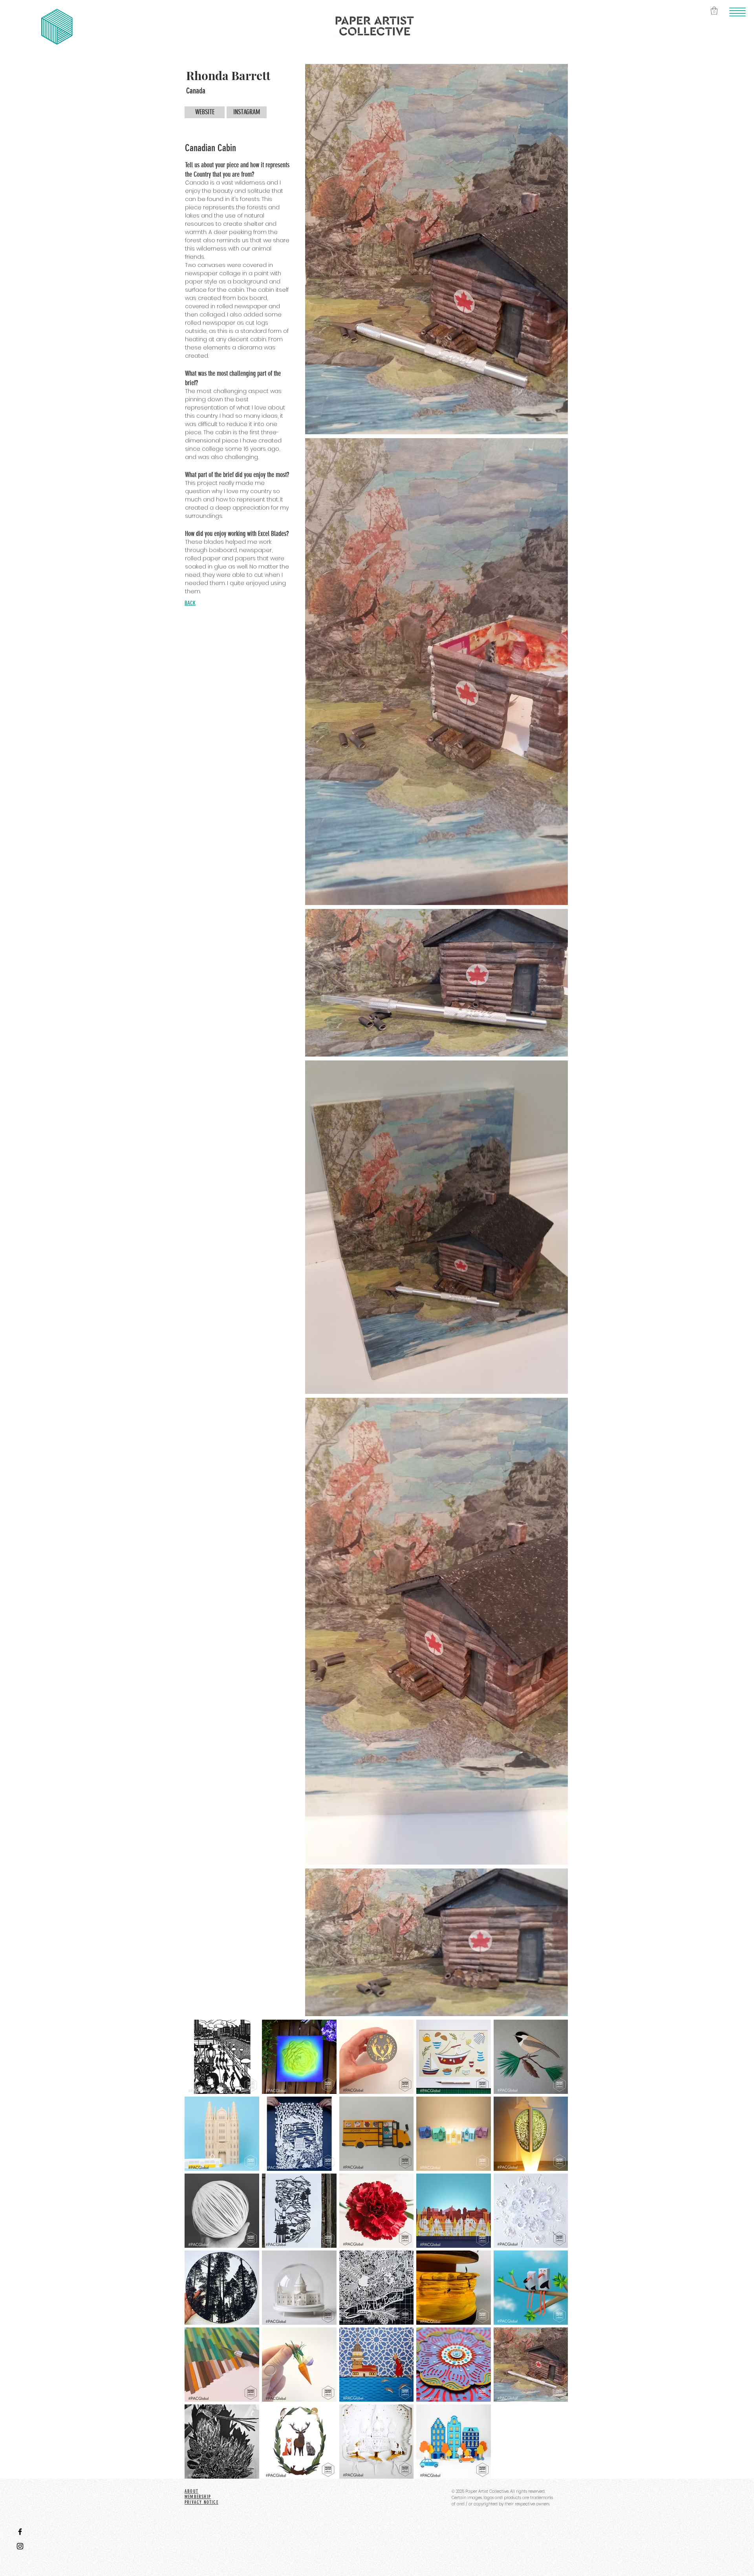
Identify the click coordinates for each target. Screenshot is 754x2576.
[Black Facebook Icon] (20, 2532)
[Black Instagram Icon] (20, 2546)
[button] (738, 12)
